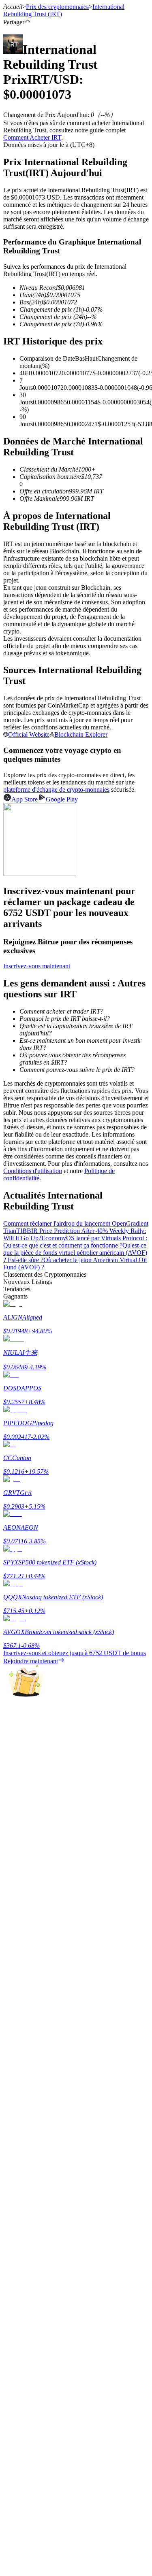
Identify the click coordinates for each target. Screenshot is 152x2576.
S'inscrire (45, 2439)
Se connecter (20, 2438)
